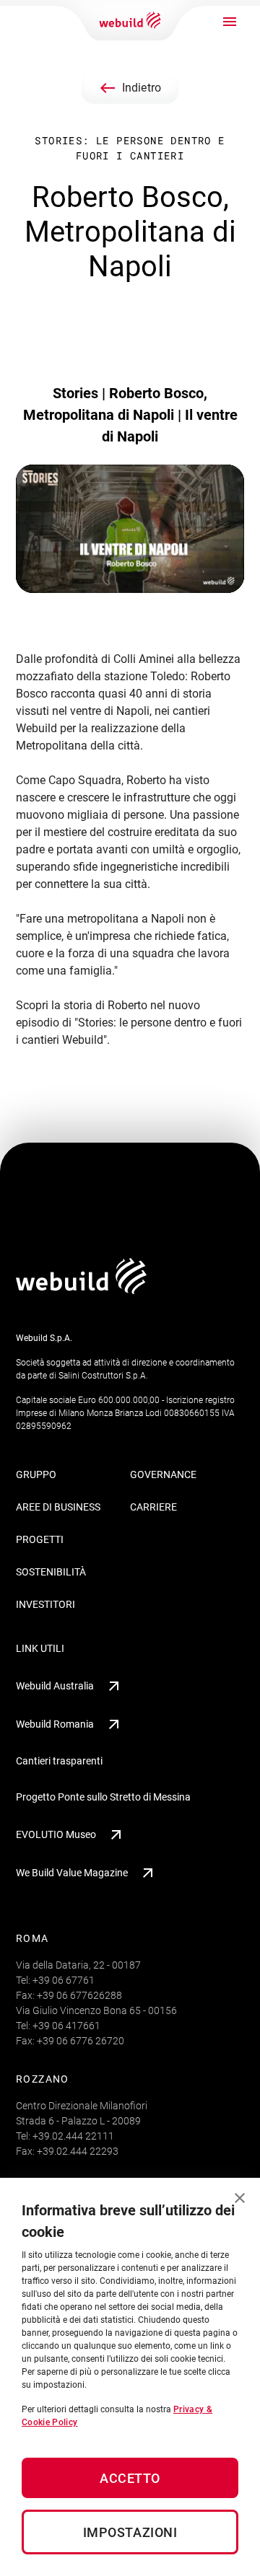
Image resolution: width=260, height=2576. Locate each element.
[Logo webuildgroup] (81, 1290)
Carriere (153, 1507)
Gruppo (36, 1474)
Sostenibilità (51, 1572)
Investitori (45, 1604)
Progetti (40, 1539)
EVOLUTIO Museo (56, 1834)
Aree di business (58, 1507)
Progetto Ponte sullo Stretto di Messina (103, 1797)
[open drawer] (230, 22)
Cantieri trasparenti (59, 1761)
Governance (163, 1474)
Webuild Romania (55, 1724)
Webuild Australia (55, 1686)
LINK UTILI (40, 1648)
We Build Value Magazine (72, 1873)
